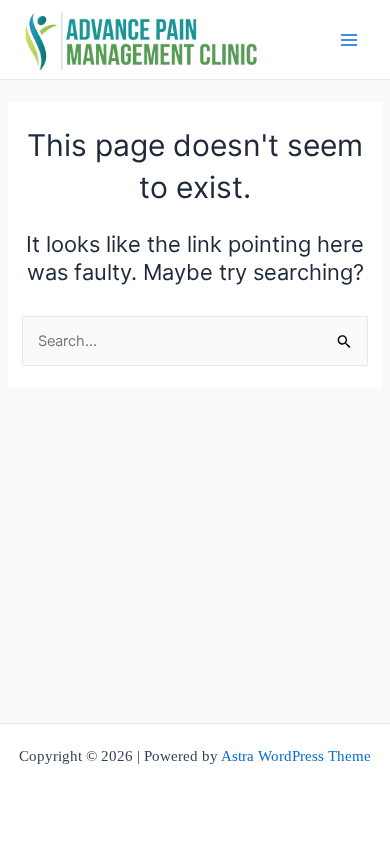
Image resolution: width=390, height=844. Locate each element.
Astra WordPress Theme (296, 756)
